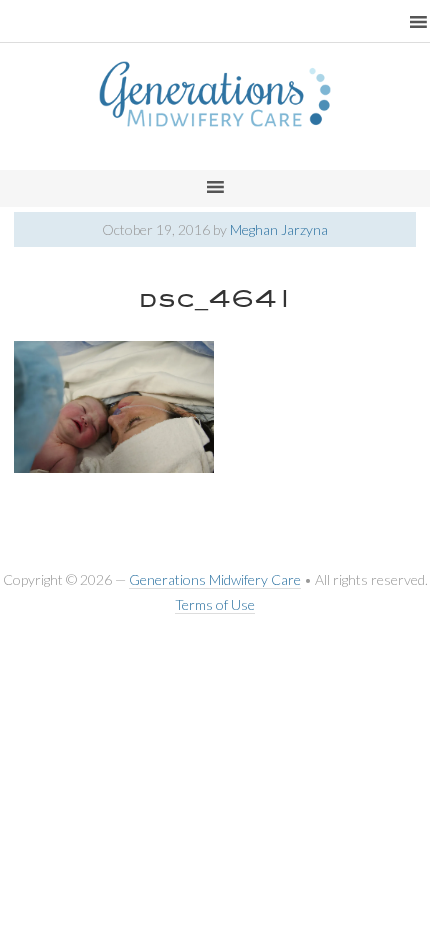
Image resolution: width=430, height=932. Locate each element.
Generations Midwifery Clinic (215, 115)
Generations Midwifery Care (215, 579)
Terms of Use (215, 604)
